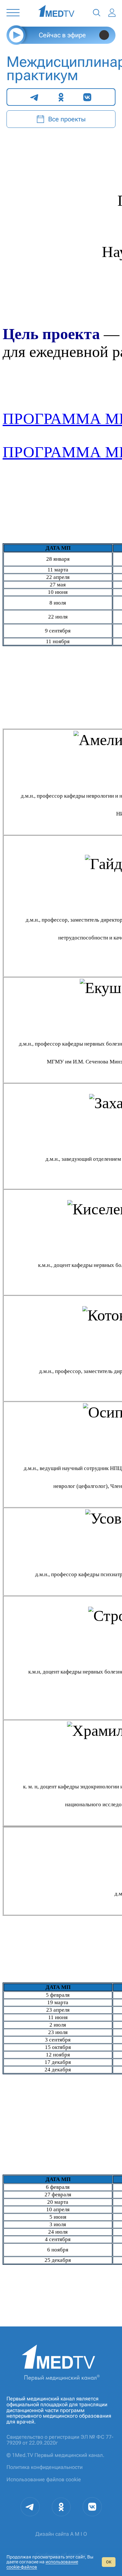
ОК (109, 2562)
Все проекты (67, 119)
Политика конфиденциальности (45, 2467)
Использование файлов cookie (44, 2479)
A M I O (79, 2534)
